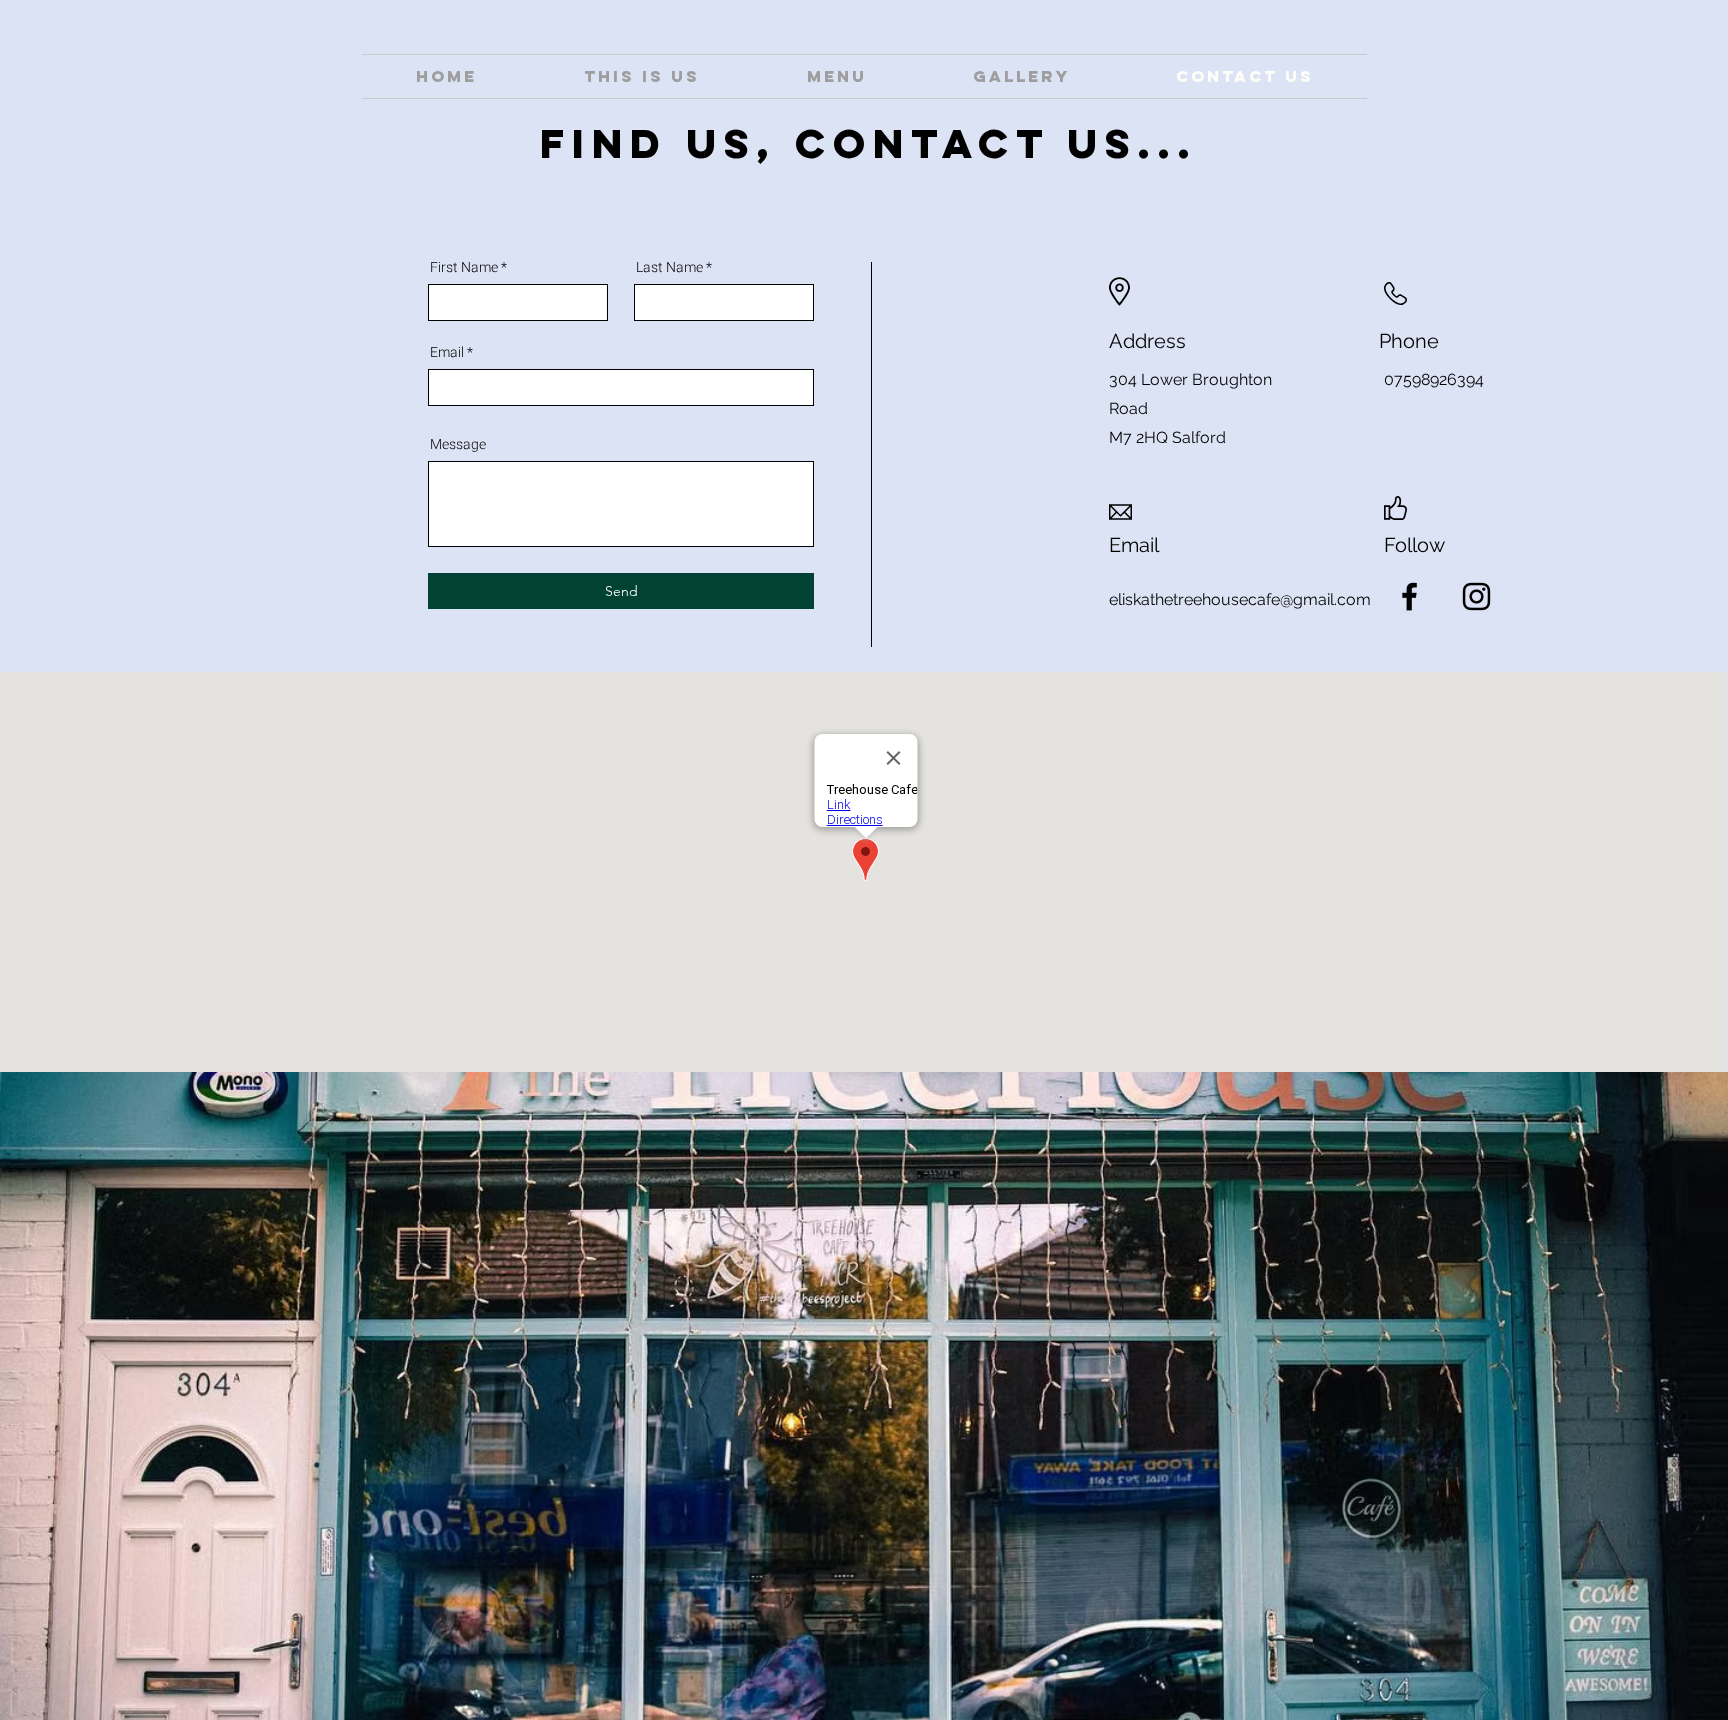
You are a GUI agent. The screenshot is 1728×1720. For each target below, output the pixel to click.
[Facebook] (1409, 596)
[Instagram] (1476, 596)
